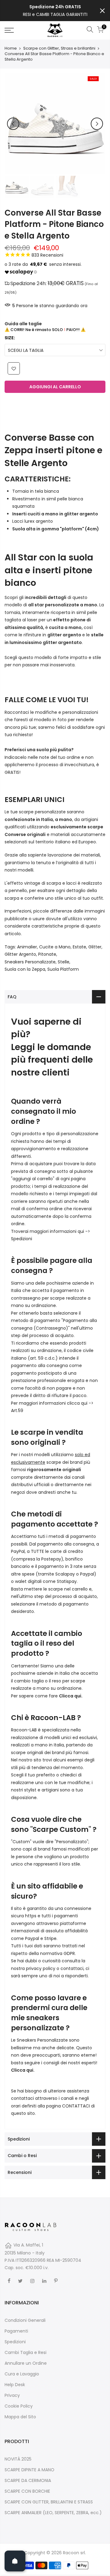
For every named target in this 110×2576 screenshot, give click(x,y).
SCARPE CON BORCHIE (27, 2491)
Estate (79, 947)
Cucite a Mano (55, 947)
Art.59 (17, 1410)
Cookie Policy (19, 2406)
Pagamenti (16, 2331)
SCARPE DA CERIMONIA (28, 2480)
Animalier (27, 947)
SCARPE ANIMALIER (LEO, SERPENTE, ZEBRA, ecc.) (53, 2513)
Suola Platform (63, 969)
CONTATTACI (76, 2106)
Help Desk (15, 2385)
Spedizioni (22, 1239)
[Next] (97, 124)
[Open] (15, 2561)
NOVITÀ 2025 (18, 2459)
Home (11, 48)
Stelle (64, 962)
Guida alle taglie (23, 324)
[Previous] (13, 124)
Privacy (12, 2395)
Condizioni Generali (25, 2320)
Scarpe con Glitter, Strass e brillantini (59, 48)
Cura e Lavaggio (22, 2374)
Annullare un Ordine (26, 2363)
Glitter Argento (20, 954)
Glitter (95, 947)
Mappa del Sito (20, 2417)
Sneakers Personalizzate (30, 962)
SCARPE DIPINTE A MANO (29, 2470)
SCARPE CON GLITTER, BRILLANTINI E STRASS (49, 2502)
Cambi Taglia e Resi (26, 2352)
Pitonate (47, 954)
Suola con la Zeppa (25, 969)
